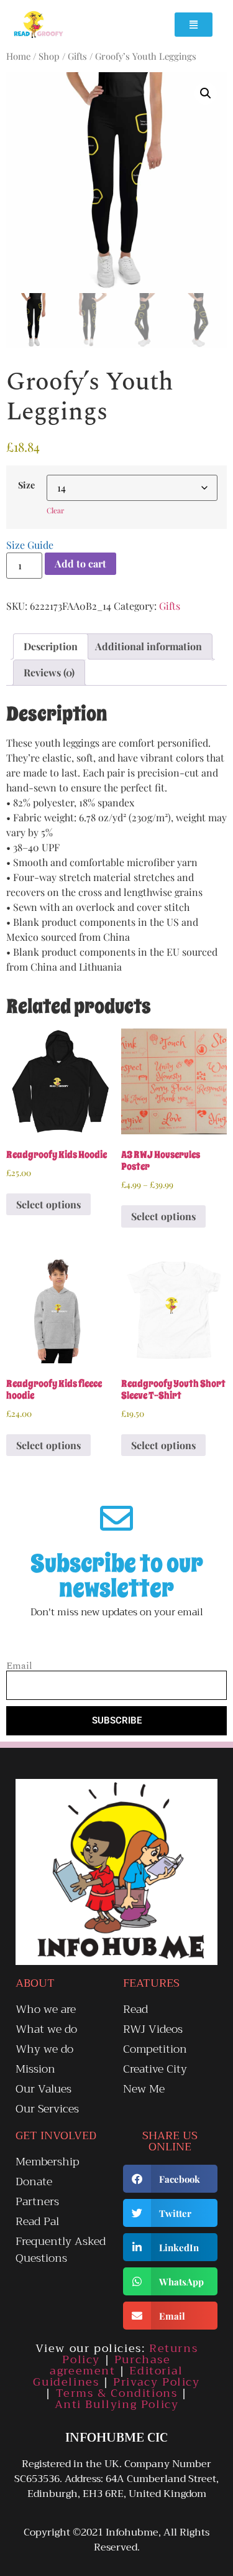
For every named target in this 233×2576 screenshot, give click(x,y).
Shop (49, 56)
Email (19, 1666)
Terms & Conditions (117, 2393)
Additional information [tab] (148, 646)
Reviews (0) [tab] (49, 672)
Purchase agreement (110, 2365)
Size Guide (30, 545)
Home (18, 56)
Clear (55, 510)
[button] (206, 93)
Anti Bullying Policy (117, 2404)
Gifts (77, 56)
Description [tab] (51, 646)
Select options (48, 1204)
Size (26, 485)
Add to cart (80, 563)
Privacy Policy (156, 2382)
